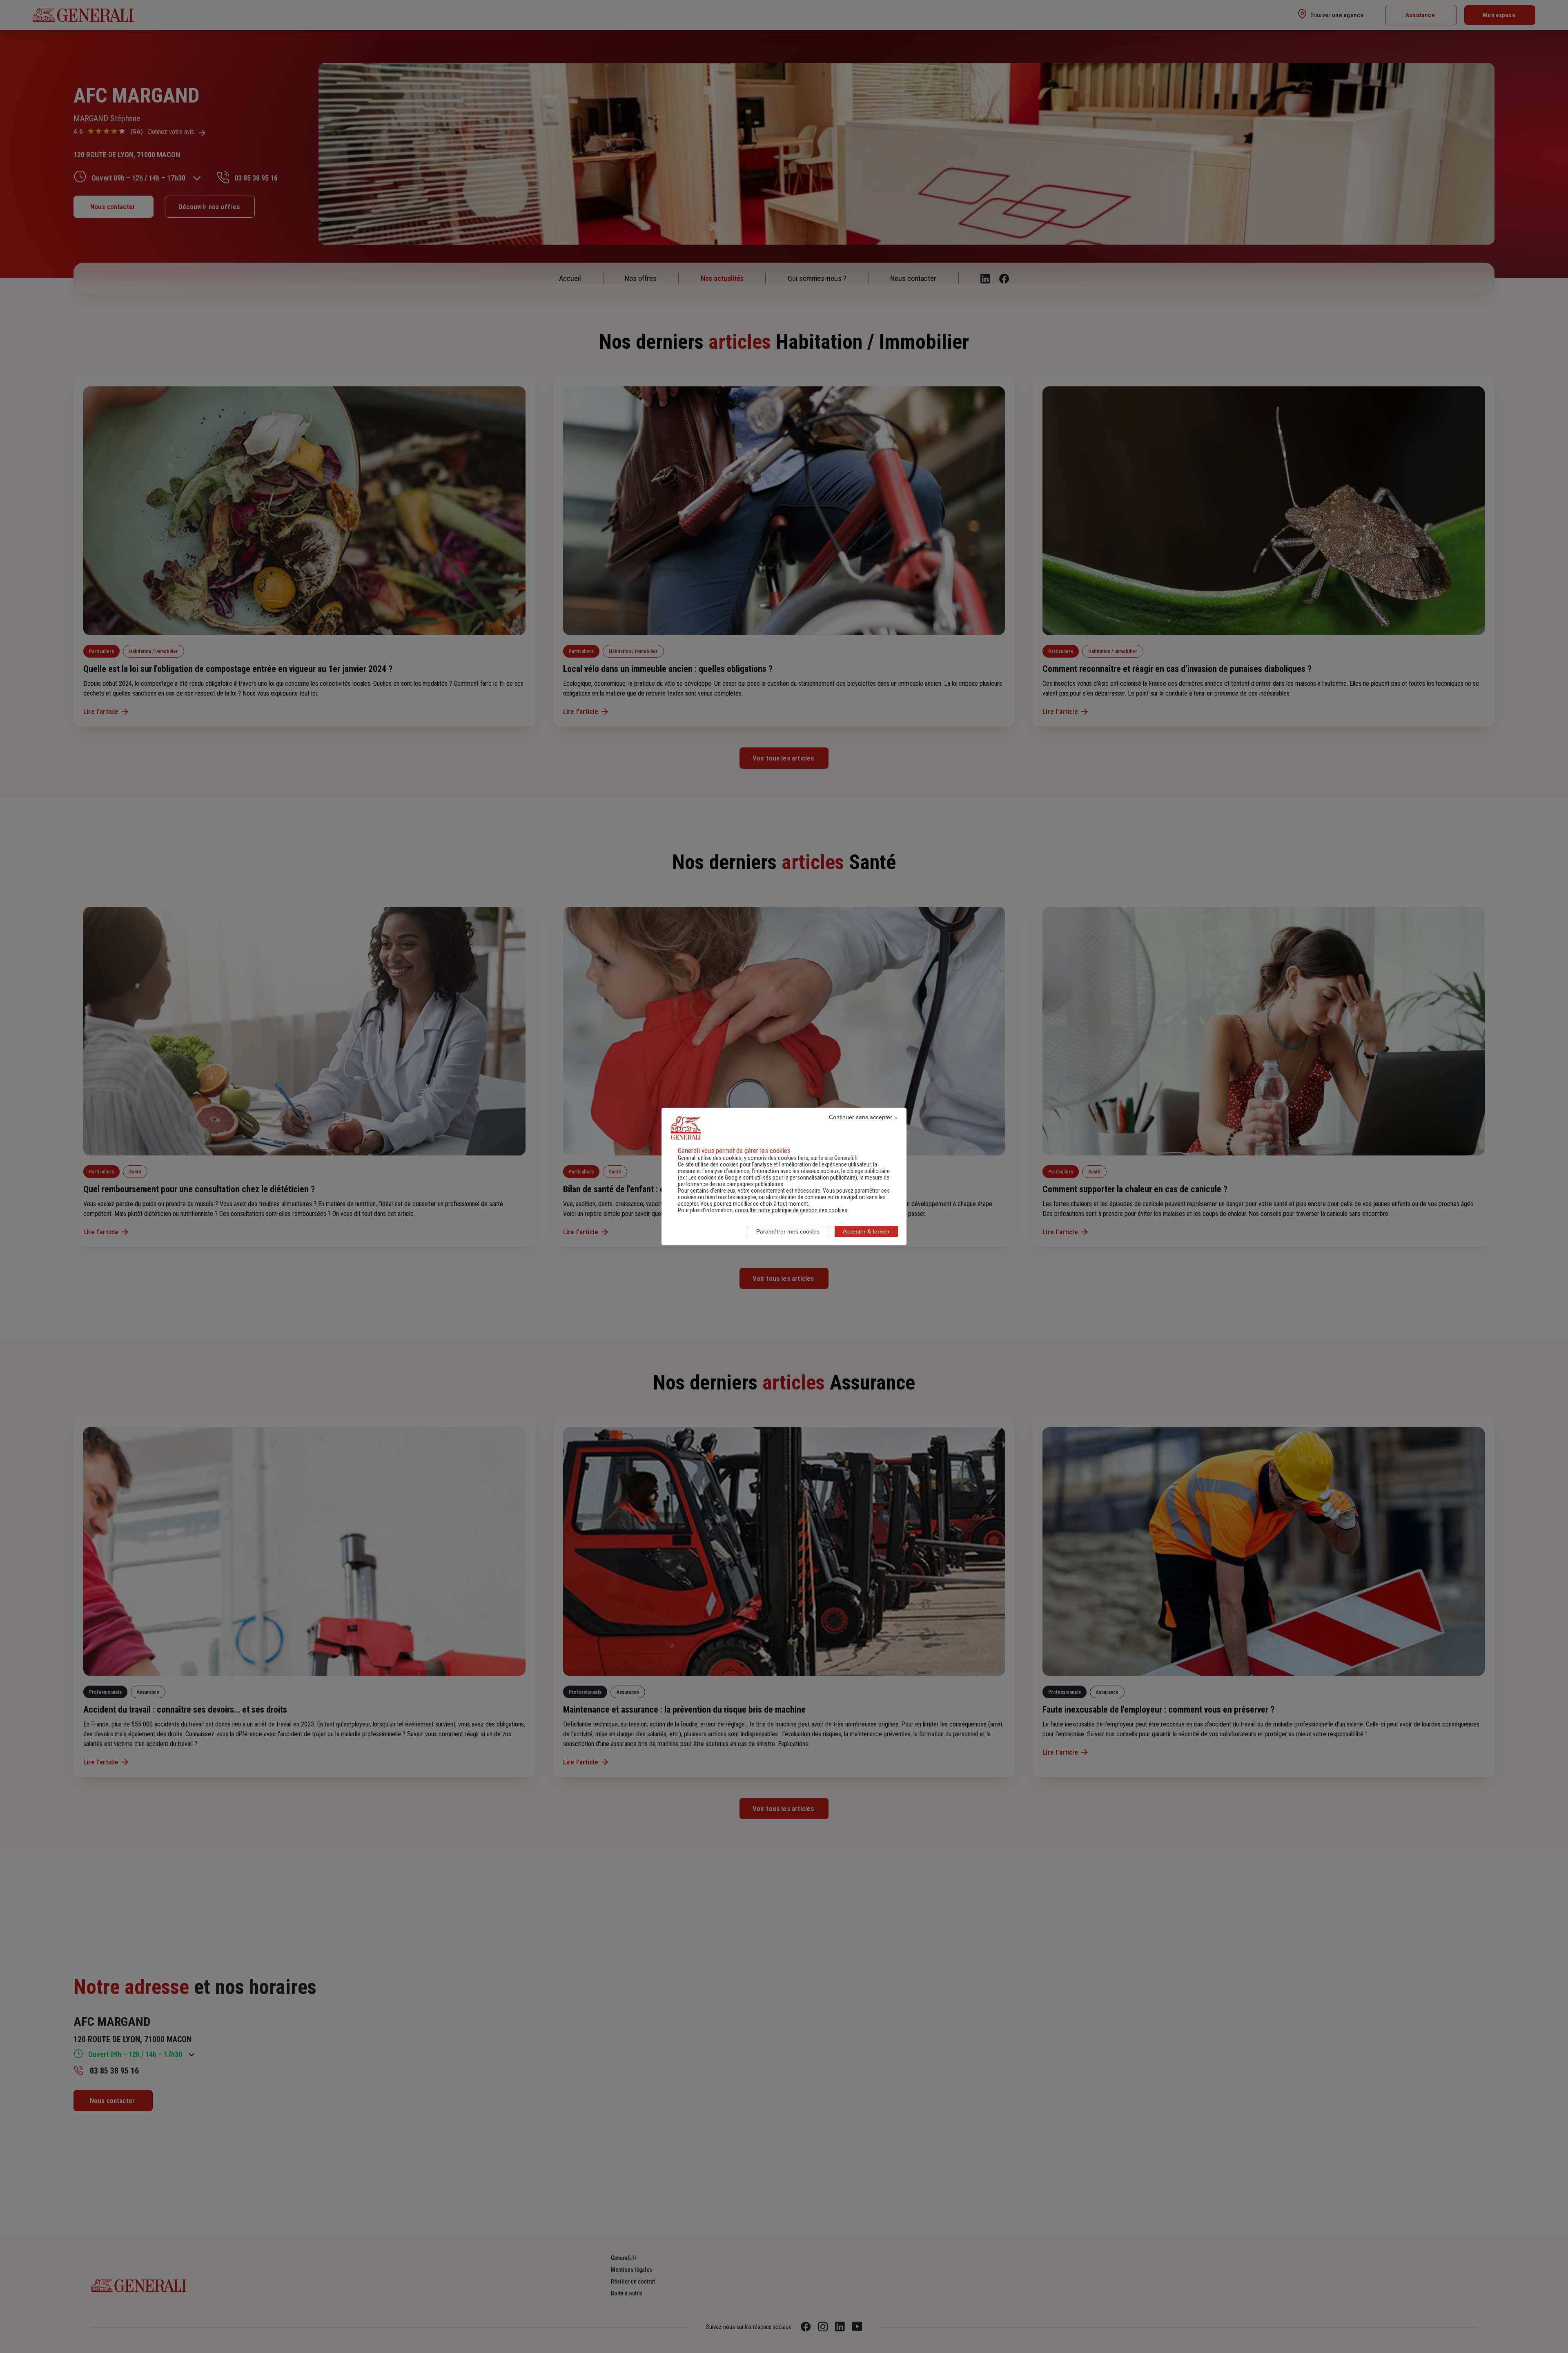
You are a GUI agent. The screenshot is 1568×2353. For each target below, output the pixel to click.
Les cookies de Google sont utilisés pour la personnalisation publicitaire (772, 1178)
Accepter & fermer (866, 1231)
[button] (791, 1210)
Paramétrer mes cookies (788, 1231)
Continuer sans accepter (861, 1117)
